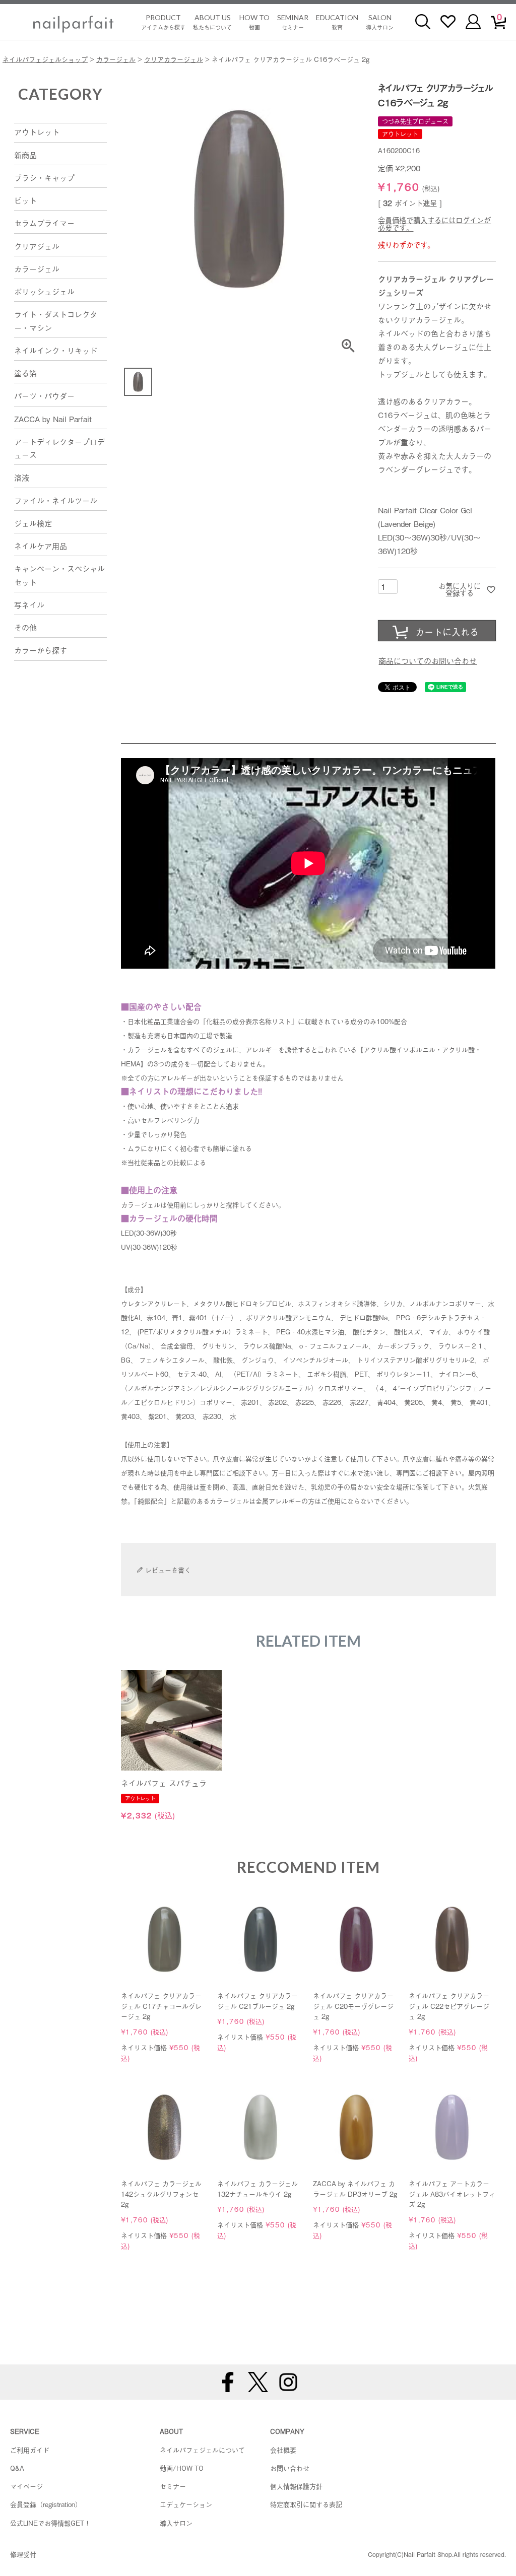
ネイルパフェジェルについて (202, 2450)
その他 (25, 627)
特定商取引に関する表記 (306, 2504)
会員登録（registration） (46, 2504)
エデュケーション (186, 2504)
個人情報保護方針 (296, 2486)
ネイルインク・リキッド (56, 350)
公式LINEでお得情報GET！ (50, 2523)
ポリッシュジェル (44, 291)
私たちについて (212, 22)
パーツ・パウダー (44, 395)
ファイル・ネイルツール (56, 500)
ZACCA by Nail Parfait (53, 419)
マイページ (26, 2486)
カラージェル (116, 59)
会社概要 (283, 2450)
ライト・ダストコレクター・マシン (56, 320)
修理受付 (23, 2554)
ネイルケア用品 (41, 546)
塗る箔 (25, 373)
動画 (254, 22)
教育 (337, 22)
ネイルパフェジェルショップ (45, 59)
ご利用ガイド (30, 2450)
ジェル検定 (33, 523)
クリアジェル (37, 246)
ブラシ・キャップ (44, 177)
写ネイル (29, 604)
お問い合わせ (290, 2468)
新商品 (25, 155)
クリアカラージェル (174, 59)
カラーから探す (41, 650)
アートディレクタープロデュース (59, 448)
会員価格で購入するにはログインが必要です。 (434, 224)
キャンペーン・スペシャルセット (59, 575)
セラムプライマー (44, 223)
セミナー (293, 22)
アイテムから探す (163, 22)
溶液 (22, 477)
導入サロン (380, 22)
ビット (25, 200)
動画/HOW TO (182, 2468)
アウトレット (37, 131)
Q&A (17, 2468)
